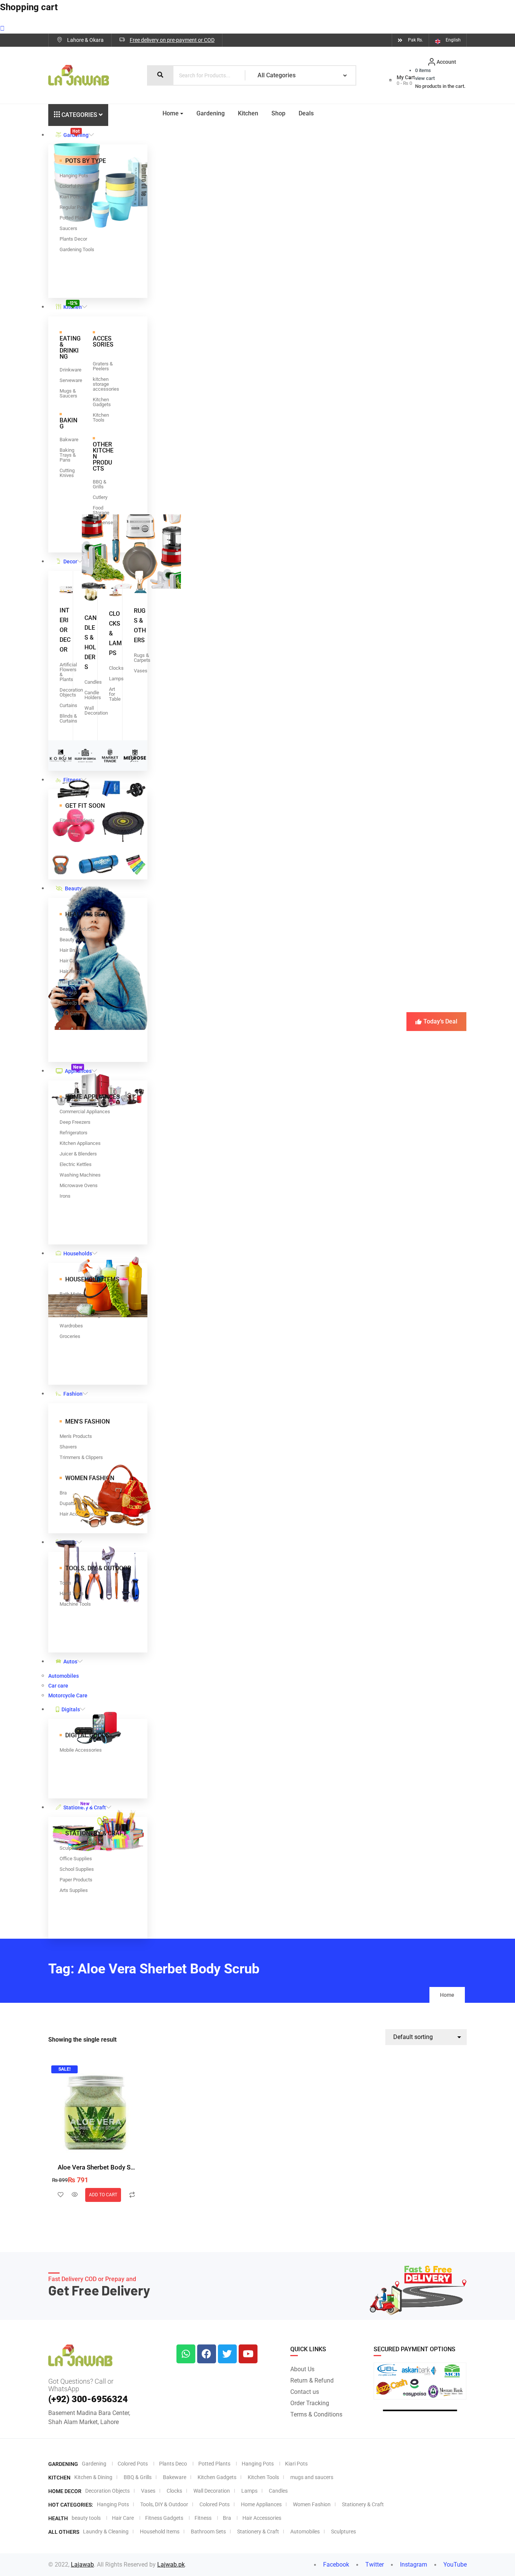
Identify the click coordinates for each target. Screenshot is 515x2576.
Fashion (73, 1394)
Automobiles (64, 1676)
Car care (58, 1686)
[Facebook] (207, 2354)
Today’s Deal (440, 1021)
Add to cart (103, 2195)
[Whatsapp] (186, 2354)
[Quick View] (75, 2195)
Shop (278, 113)
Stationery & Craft (85, 1806)
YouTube (454, 2564)
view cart (425, 78)
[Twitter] (227, 2354)
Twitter (374, 2564)
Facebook (335, 2564)
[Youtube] (248, 2354)
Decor (70, 562)
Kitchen (73, 305)
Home (171, 113)
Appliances (78, 1069)
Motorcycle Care (68, 1695)
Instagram (413, 2564)
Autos (70, 1662)
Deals (306, 113)
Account (446, 62)
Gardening (76, 133)
